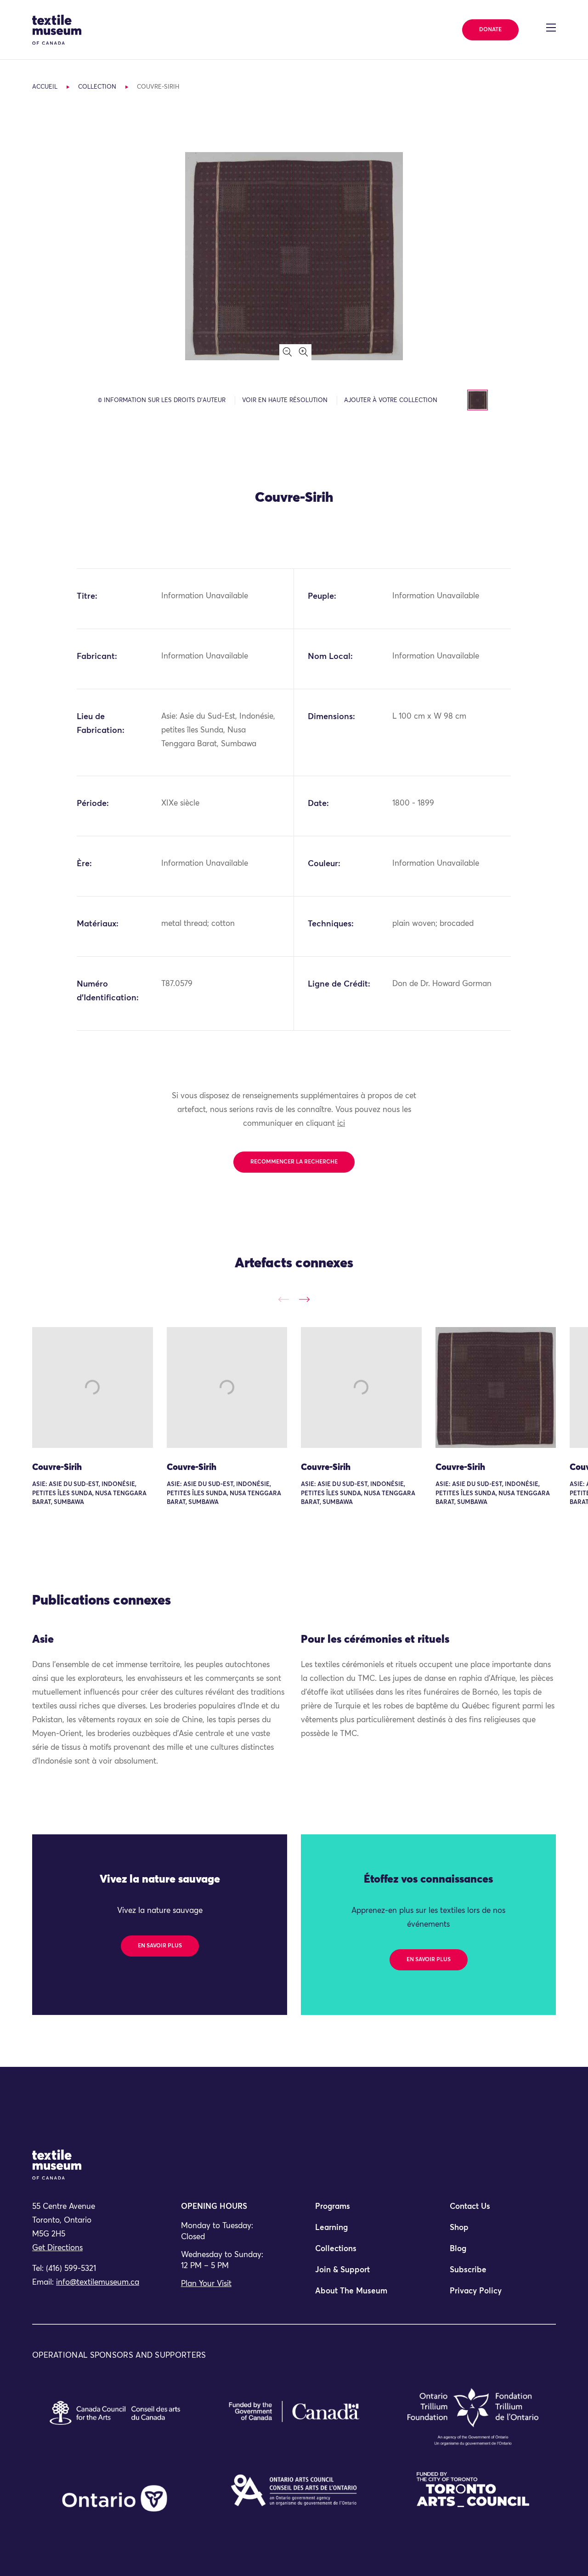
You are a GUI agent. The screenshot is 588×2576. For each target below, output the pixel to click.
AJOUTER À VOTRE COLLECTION (391, 400)
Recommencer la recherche (294, 1162)
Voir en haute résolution (285, 400)
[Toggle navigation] (551, 28)
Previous (284, 1299)
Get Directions (57, 2248)
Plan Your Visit (206, 2284)
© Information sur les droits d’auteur (162, 400)
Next (304, 1299)
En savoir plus (160, 1946)
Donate (490, 30)
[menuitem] (361, 2211)
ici (341, 1124)
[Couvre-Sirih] (93, 1387)
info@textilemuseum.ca (98, 2283)
